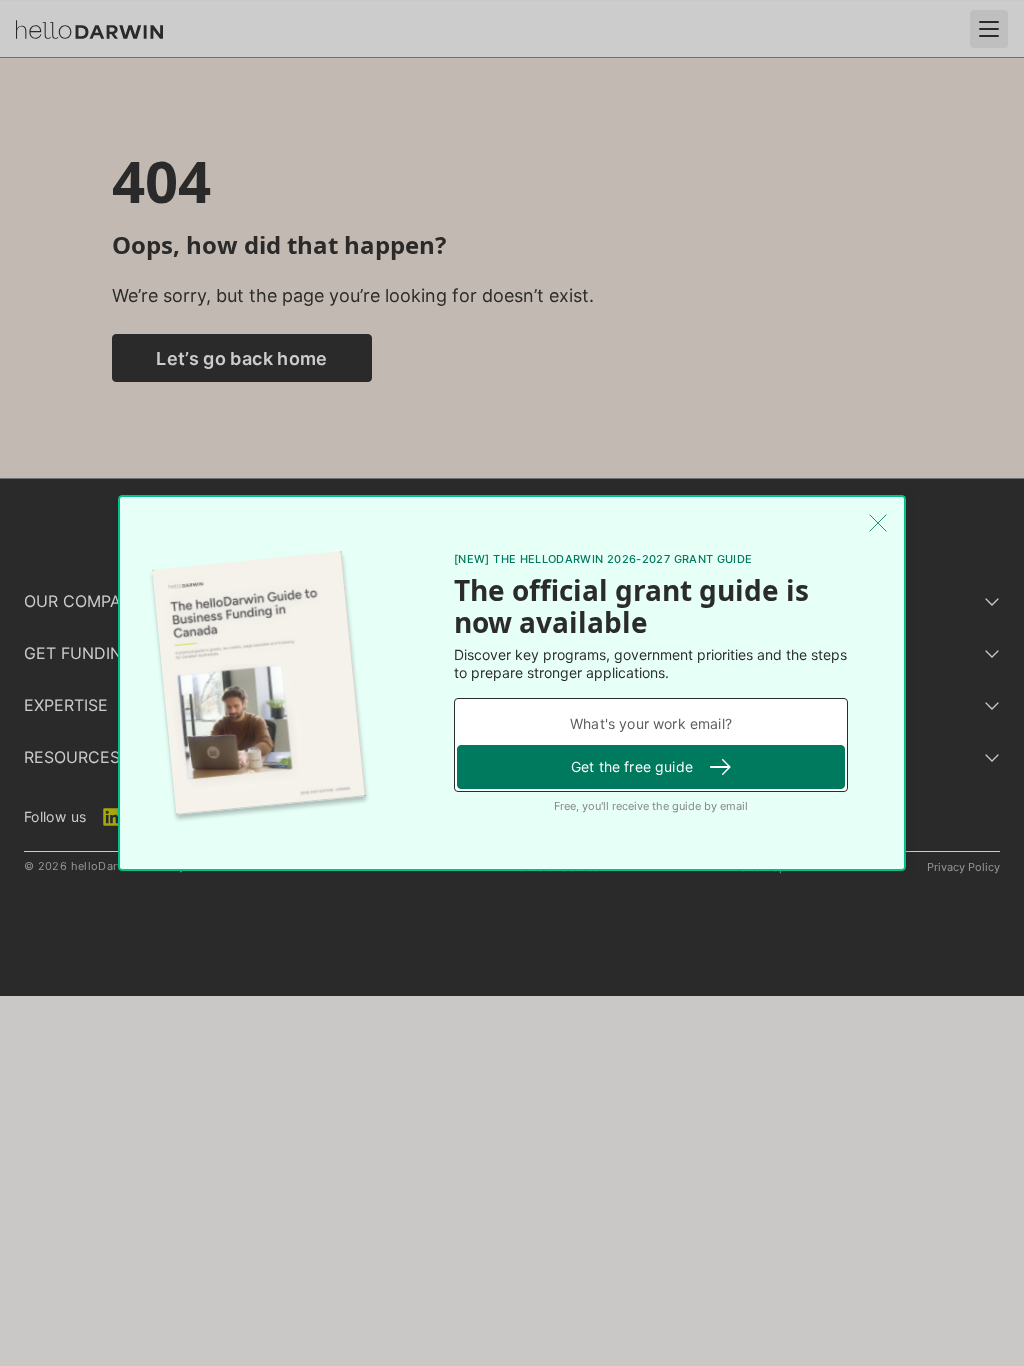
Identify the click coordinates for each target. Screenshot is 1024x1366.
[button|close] (878, 523)
